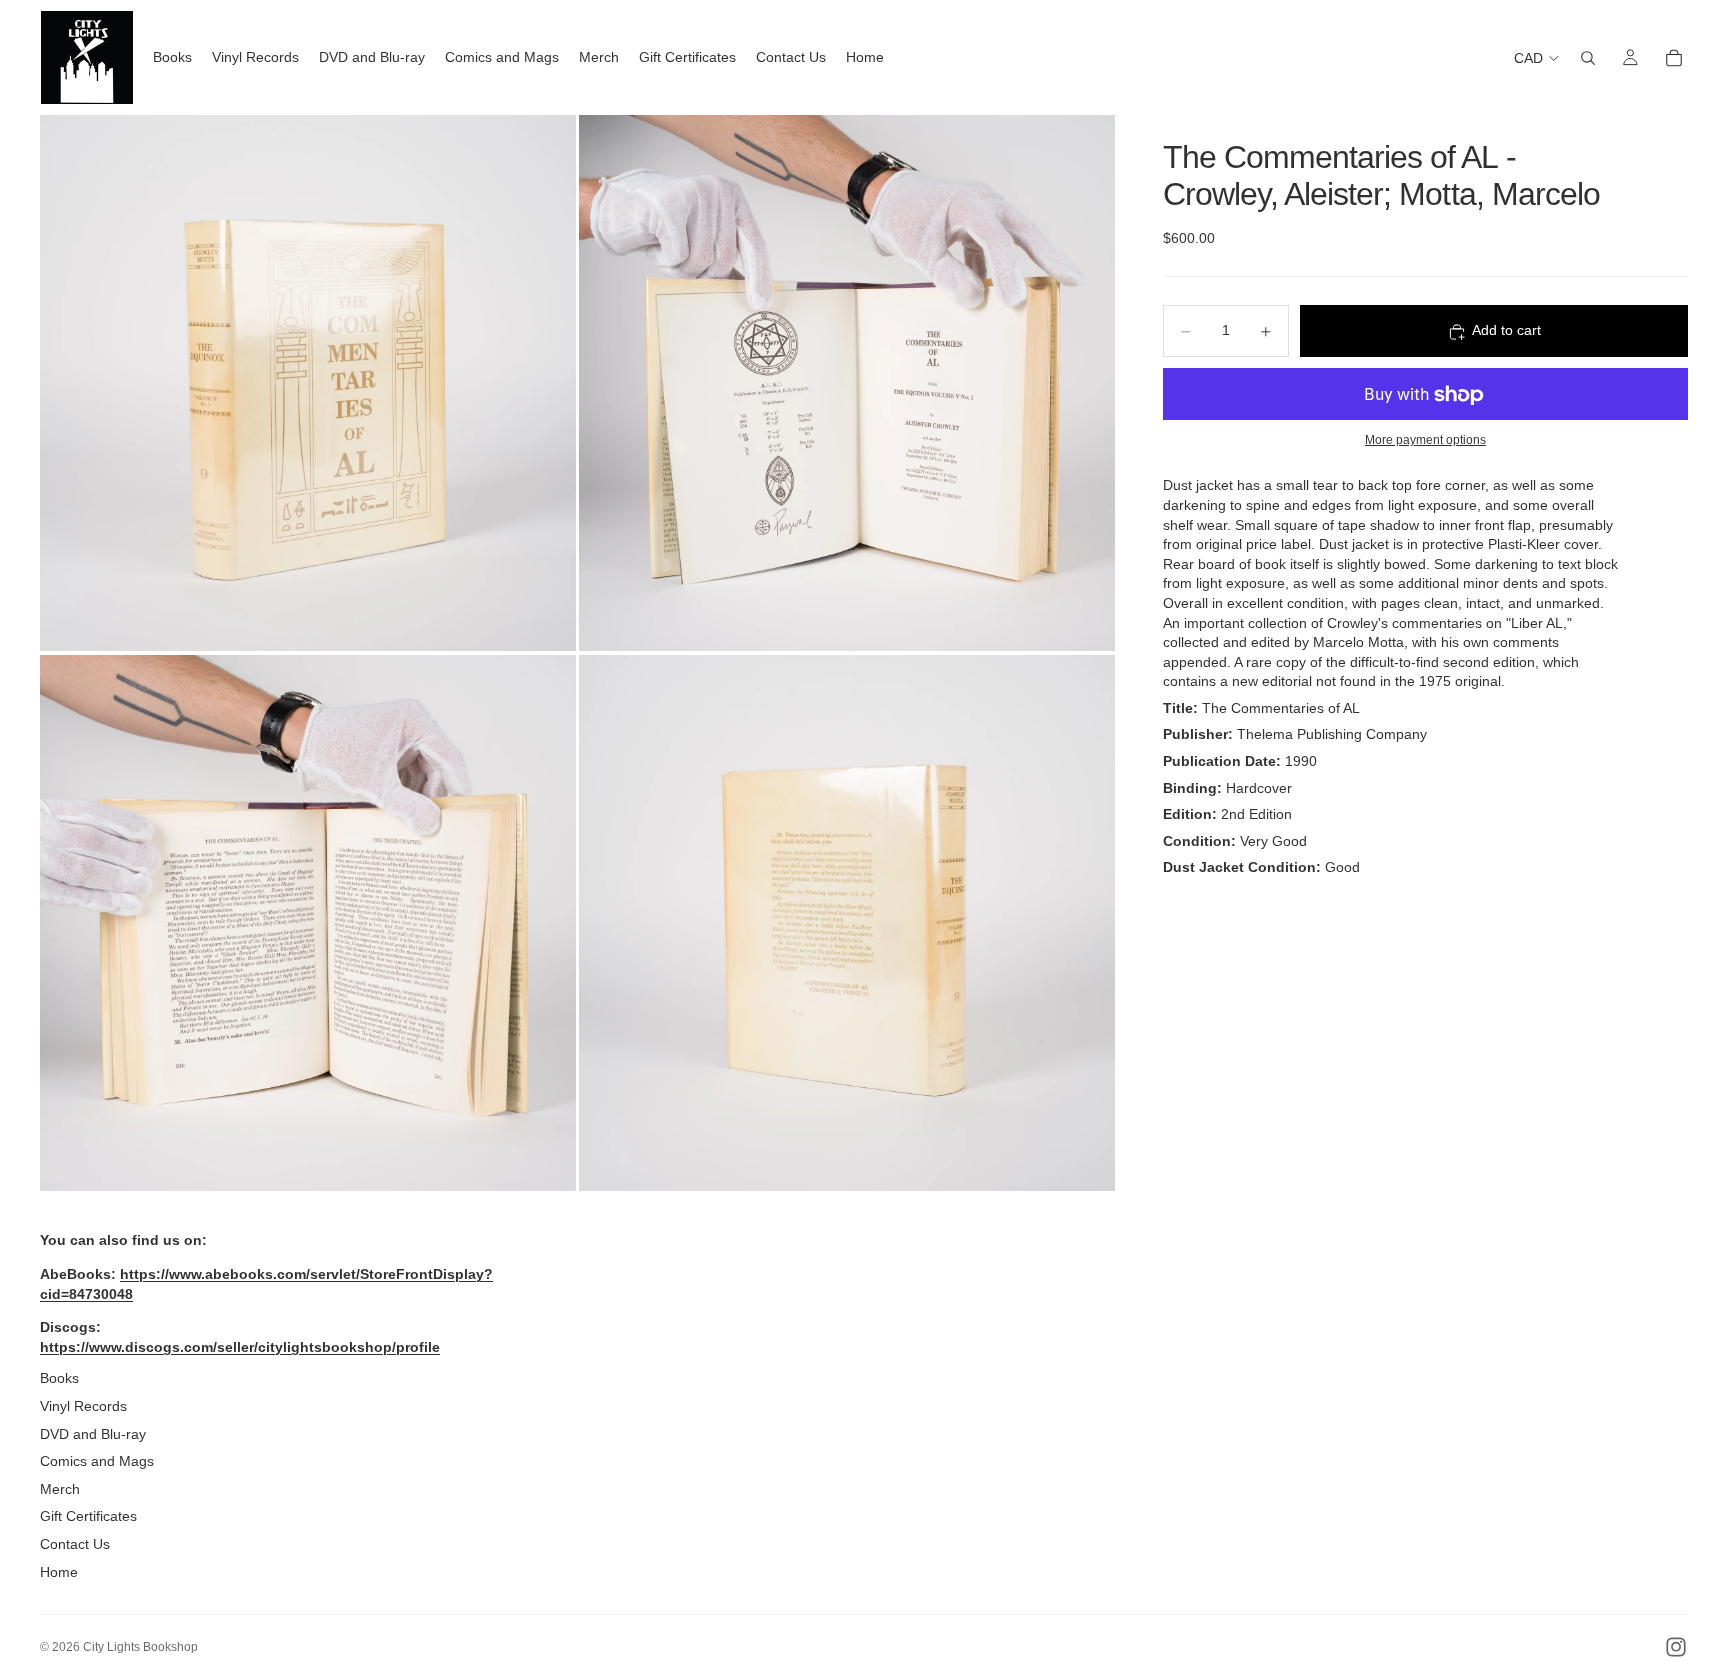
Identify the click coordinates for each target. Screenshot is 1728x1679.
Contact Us (75, 1544)
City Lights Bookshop (140, 1647)
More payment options (1425, 439)
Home (59, 1572)
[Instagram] (1676, 1647)
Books (59, 1378)
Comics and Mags (97, 1461)
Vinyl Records (83, 1406)
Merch (60, 1489)
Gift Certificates (88, 1516)
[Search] (1588, 58)
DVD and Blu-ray (93, 1434)
